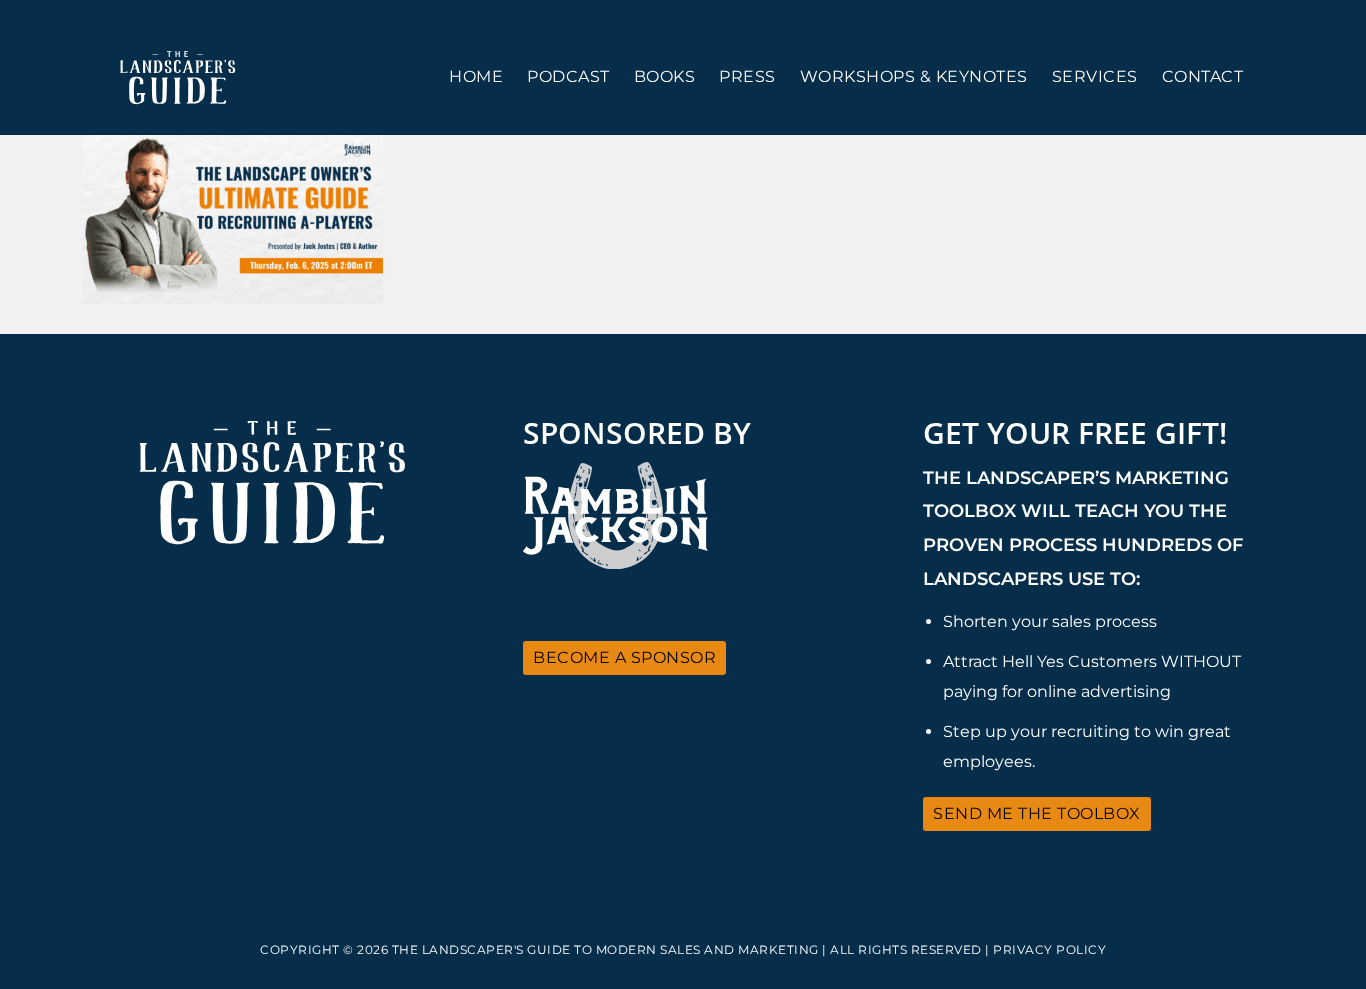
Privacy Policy (1049, 949)
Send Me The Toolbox (1037, 813)
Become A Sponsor (624, 657)
